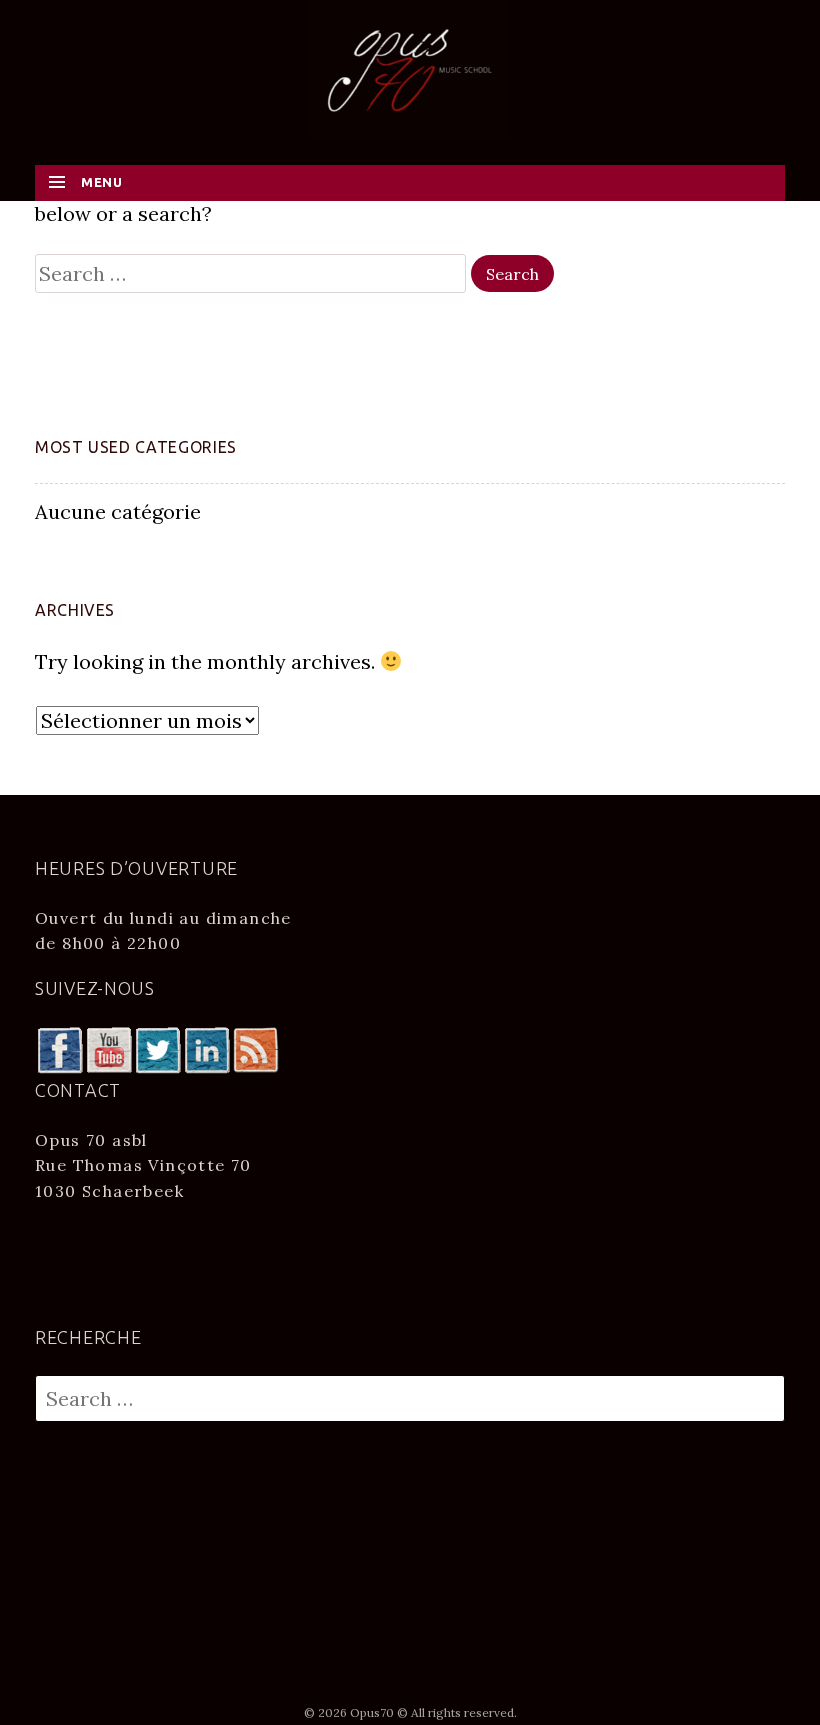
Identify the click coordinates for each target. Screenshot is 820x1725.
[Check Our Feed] (255, 1048)
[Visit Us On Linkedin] (206, 1048)
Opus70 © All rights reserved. (433, 1712)
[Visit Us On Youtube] (108, 1048)
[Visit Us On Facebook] (59, 1048)
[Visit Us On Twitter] (157, 1048)
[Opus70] (410, 68)
